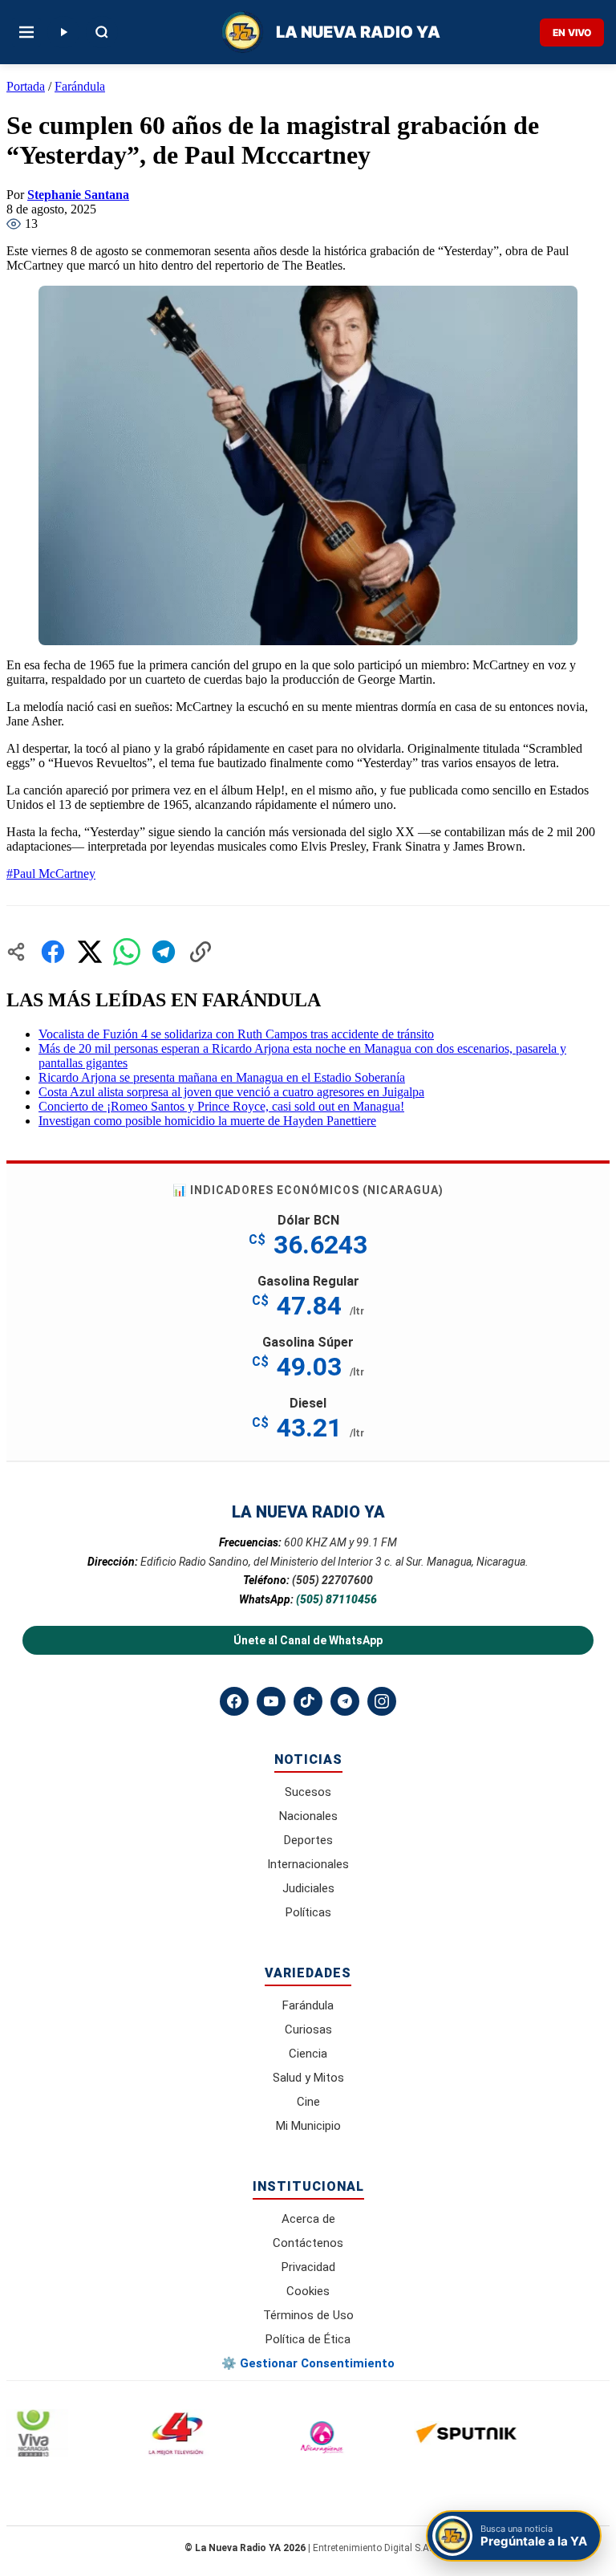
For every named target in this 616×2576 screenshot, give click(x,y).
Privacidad (308, 2267)
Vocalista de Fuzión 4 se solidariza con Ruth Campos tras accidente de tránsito (236, 1034)
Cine (308, 2102)
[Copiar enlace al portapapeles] (201, 952)
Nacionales (308, 1816)
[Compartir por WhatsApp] (127, 952)
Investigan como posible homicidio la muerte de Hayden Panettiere (207, 1121)
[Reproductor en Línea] (63, 32)
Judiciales (308, 1888)
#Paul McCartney (51, 874)
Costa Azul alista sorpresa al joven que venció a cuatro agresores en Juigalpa (231, 1092)
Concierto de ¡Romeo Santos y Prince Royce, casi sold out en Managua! (221, 1106)
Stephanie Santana (78, 195)
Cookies (308, 2291)
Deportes (308, 1840)
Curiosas (308, 2030)
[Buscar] (102, 32)
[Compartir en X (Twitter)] (90, 952)
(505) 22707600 (332, 1580)
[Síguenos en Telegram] (345, 1701)
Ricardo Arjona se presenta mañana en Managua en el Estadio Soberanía (222, 1077)
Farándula (80, 86)
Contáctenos (308, 2243)
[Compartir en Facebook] (53, 952)
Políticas (308, 1912)
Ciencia (308, 2054)
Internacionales (308, 1864)
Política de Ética (308, 2339)
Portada (26, 86)
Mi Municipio (308, 2126)
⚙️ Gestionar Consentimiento (308, 2363)
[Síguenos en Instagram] (382, 1701)
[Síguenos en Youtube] (271, 1701)
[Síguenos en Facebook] (234, 1701)
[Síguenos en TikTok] (308, 1701)
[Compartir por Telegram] (164, 952)
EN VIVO (572, 33)
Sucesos (308, 1792)
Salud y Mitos (308, 2078)
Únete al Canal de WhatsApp (308, 1640)
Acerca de (308, 2219)
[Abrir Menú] (26, 32)
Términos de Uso (308, 2315)
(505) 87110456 (336, 1599)
